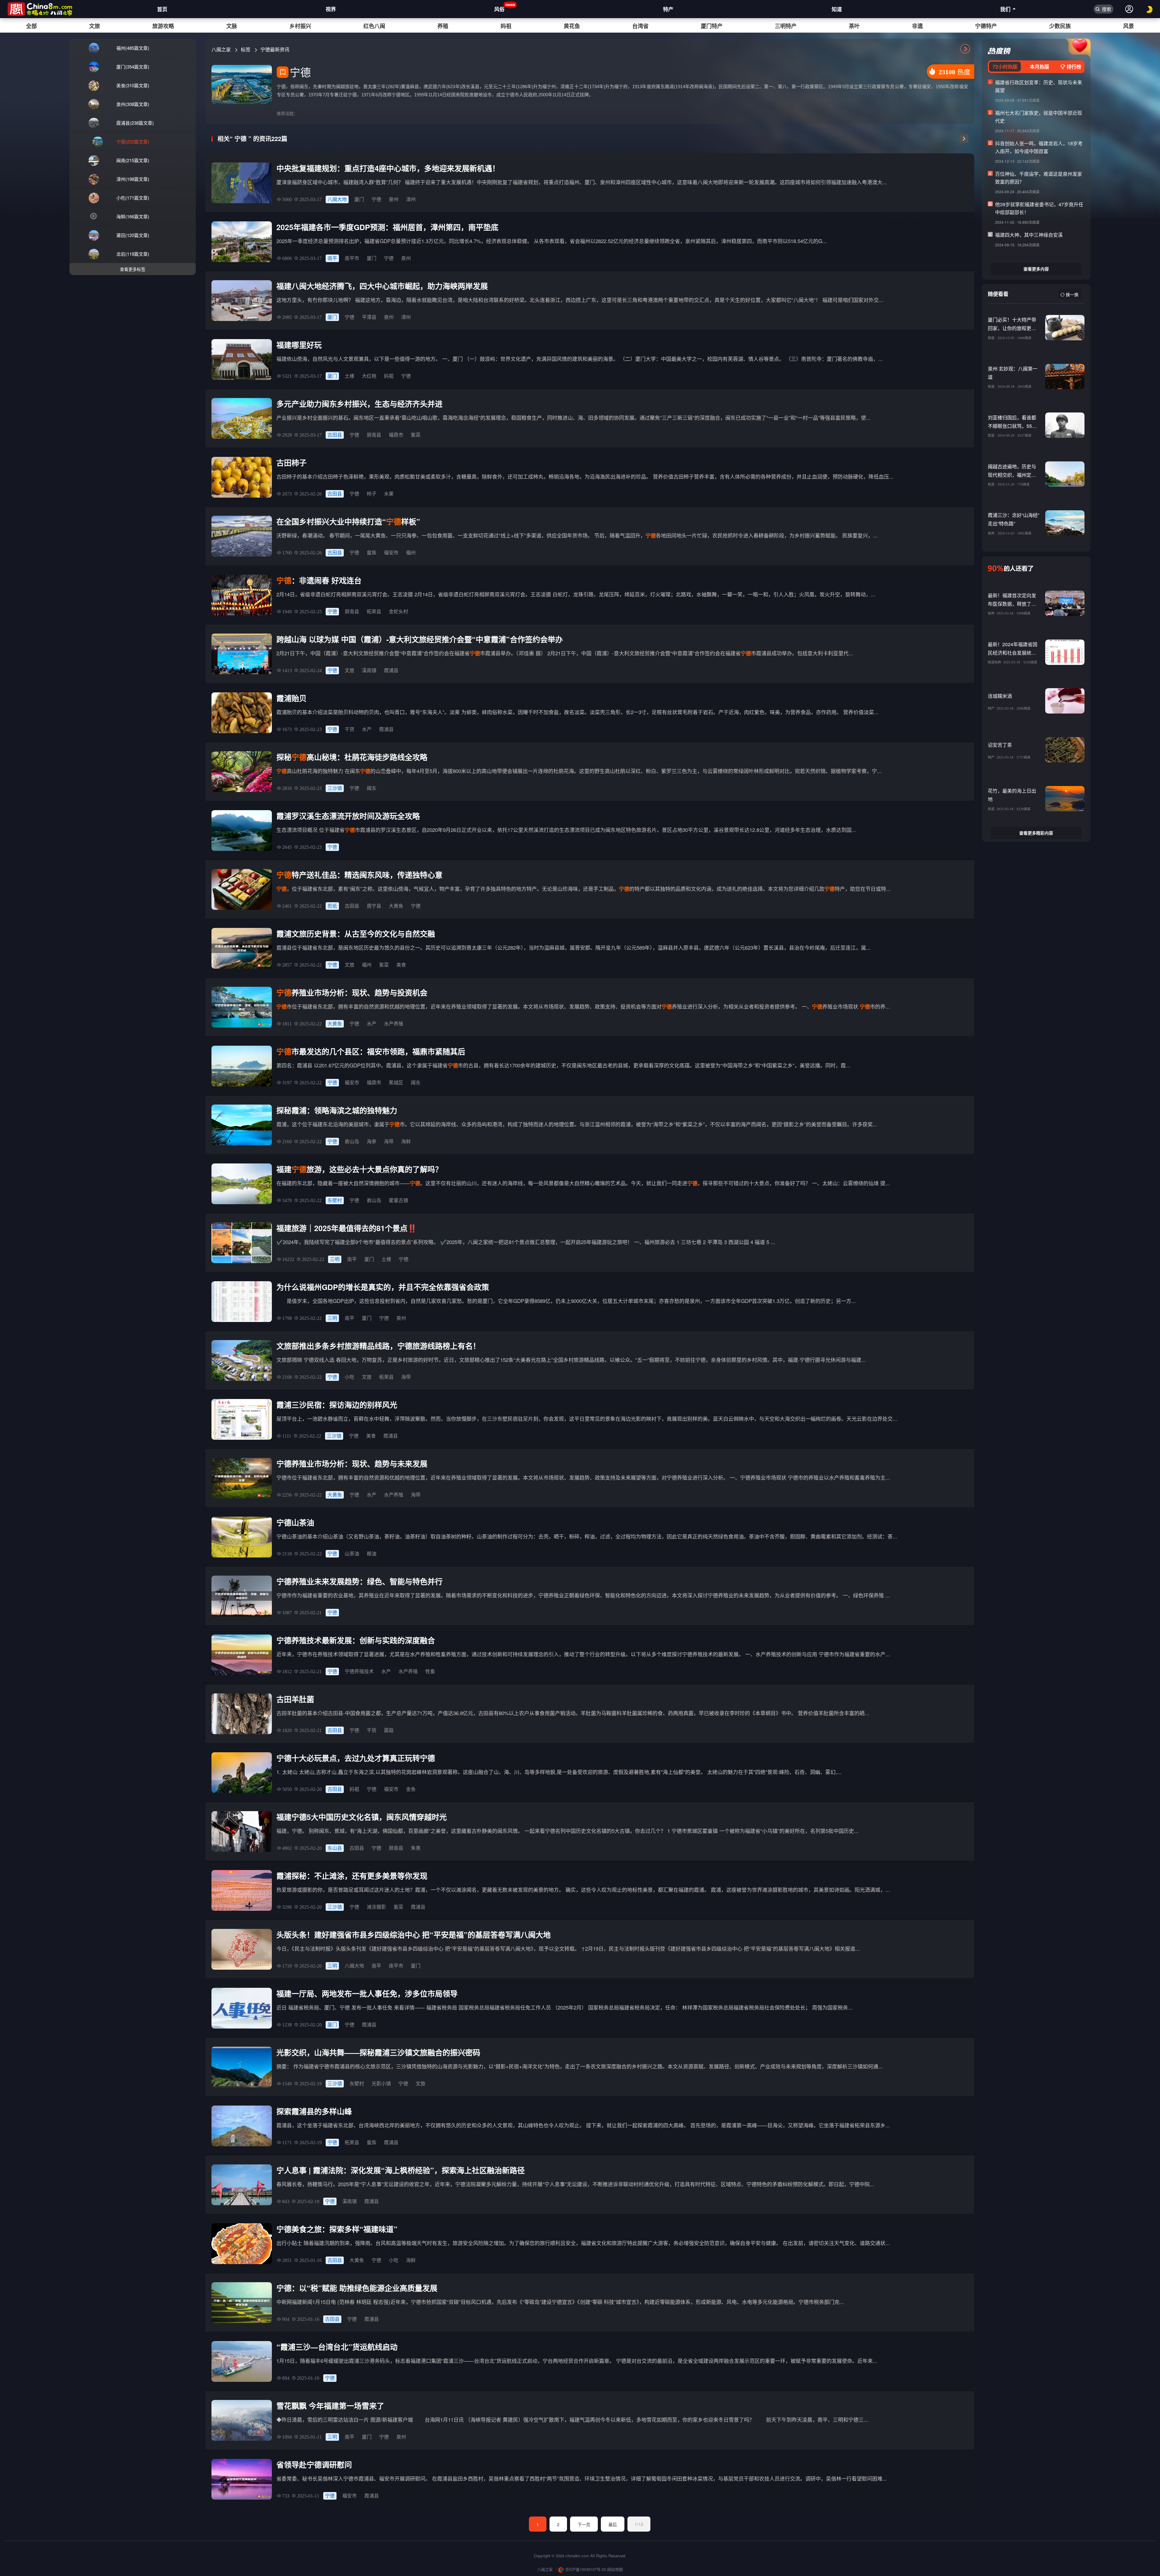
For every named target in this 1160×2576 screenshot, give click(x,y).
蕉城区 (396, 1082)
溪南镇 (369, 670)
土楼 (350, 376)
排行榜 (1073, 67)
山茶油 (352, 1553)
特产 (668, 9)
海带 (389, 1141)
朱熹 (416, 1848)
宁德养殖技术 (359, 1671)
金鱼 (411, 1789)
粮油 (372, 1553)
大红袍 (369, 376)
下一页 (584, 2524)
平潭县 (369, 317)
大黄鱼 (396, 906)
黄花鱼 (572, 26)
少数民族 (1060, 26)
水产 (367, 729)
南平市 (352, 258)
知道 (837, 9)
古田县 (335, 435)
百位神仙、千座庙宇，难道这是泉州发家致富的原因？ (1039, 178)
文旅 (95, 26)
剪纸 (332, 906)
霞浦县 (391, 670)
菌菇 (389, 1730)
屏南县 (374, 435)
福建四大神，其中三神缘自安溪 (1029, 235)
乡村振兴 (300, 26)
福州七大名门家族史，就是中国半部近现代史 (1039, 117)
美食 (401, 965)
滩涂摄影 (376, 1907)
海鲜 (406, 1141)
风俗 (499, 7)
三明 (335, 1259)
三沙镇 (335, 788)
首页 (162, 9)
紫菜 (416, 435)
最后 (613, 2524)
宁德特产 (986, 26)
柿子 (372, 494)
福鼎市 (396, 435)
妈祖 (506, 26)
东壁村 (335, 1200)
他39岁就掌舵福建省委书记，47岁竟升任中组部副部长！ (1039, 208)
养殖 (443, 26)
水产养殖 (394, 1023)
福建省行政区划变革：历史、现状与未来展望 (1039, 86)
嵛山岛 (352, 1141)
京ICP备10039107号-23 (585, 2569)
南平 (332, 258)
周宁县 (374, 906)
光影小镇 (381, 2083)
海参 (372, 1141)
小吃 (350, 1377)
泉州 (394, 199)
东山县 (335, 1848)
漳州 (411, 199)
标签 (246, 49)
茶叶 (854, 26)
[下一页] (964, 139)
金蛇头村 (398, 611)
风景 (1129, 26)
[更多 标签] (965, 49)
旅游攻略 (163, 26)
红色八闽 (374, 26)
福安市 (391, 552)
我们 (1005, 9)
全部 (31, 26)
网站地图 (615, 2569)
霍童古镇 (398, 1200)
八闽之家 (222, 49)
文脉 (232, 26)
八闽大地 (337, 199)
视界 (331, 9)
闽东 (372, 788)
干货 (350, 729)
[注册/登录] (1129, 9)
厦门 (359, 199)
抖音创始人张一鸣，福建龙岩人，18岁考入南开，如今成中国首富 (1039, 147)
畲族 (372, 552)
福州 (411, 552)
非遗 (917, 26)
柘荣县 (374, 611)
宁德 (376, 199)
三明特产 (786, 26)
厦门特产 (712, 26)
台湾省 (640, 26)
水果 (389, 494)
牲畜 (430, 1671)
